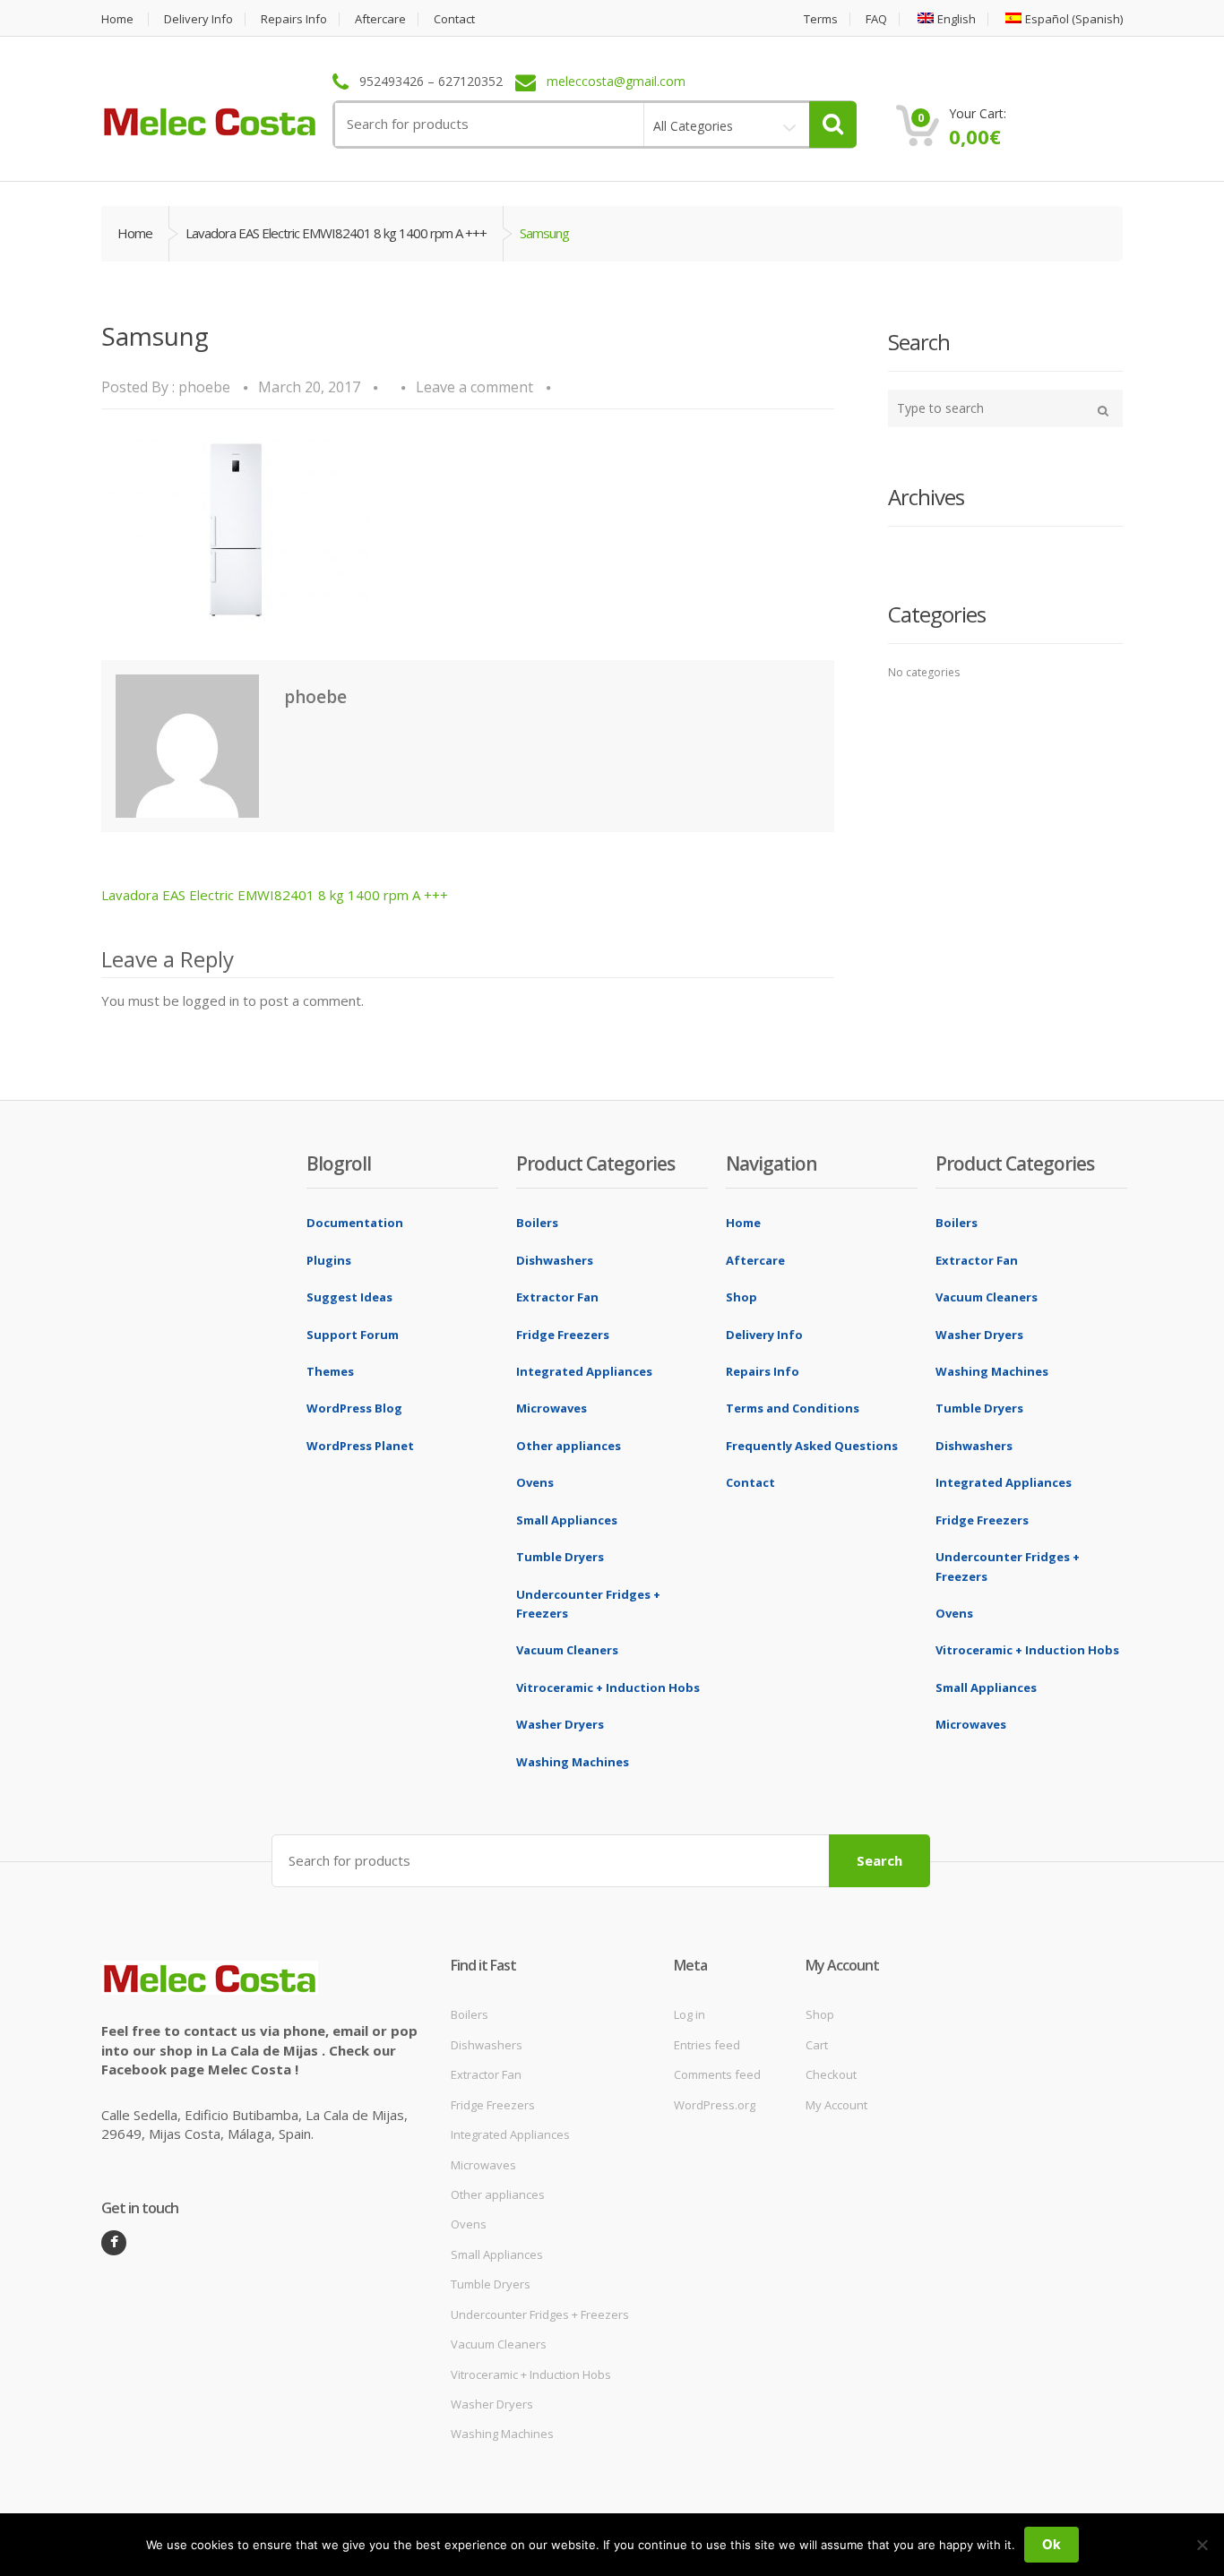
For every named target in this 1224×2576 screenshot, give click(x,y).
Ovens (535, 1482)
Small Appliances (567, 1520)
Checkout (831, 2074)
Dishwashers (555, 1260)
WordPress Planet (360, 1446)
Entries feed (707, 2045)
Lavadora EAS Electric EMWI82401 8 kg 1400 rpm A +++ (336, 233)
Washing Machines (573, 1762)
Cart (817, 2045)
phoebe (204, 387)
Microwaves (552, 1408)
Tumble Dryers (560, 1557)
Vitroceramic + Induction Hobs (608, 1687)
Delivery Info (198, 19)
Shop (741, 1297)
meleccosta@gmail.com (616, 82)
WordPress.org (715, 2105)
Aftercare (380, 19)
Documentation (355, 1223)
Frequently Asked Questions (812, 1446)
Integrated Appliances (584, 1371)
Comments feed (717, 2074)
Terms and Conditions (793, 1408)
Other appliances (569, 1446)
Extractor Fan (557, 1297)
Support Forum (353, 1335)
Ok (1052, 2544)
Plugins (329, 1260)
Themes (330, 1371)
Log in (690, 2014)
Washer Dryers (560, 1724)
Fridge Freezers (563, 1335)
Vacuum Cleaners (567, 1650)
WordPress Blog (354, 1408)
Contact (454, 19)
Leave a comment (474, 387)
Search (879, 1860)
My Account (836, 2105)
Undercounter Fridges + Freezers (540, 2314)
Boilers (537, 1223)
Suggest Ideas (349, 1297)
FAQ (876, 19)
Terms (821, 19)
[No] (1202, 2545)
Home (117, 19)
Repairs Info (294, 19)
